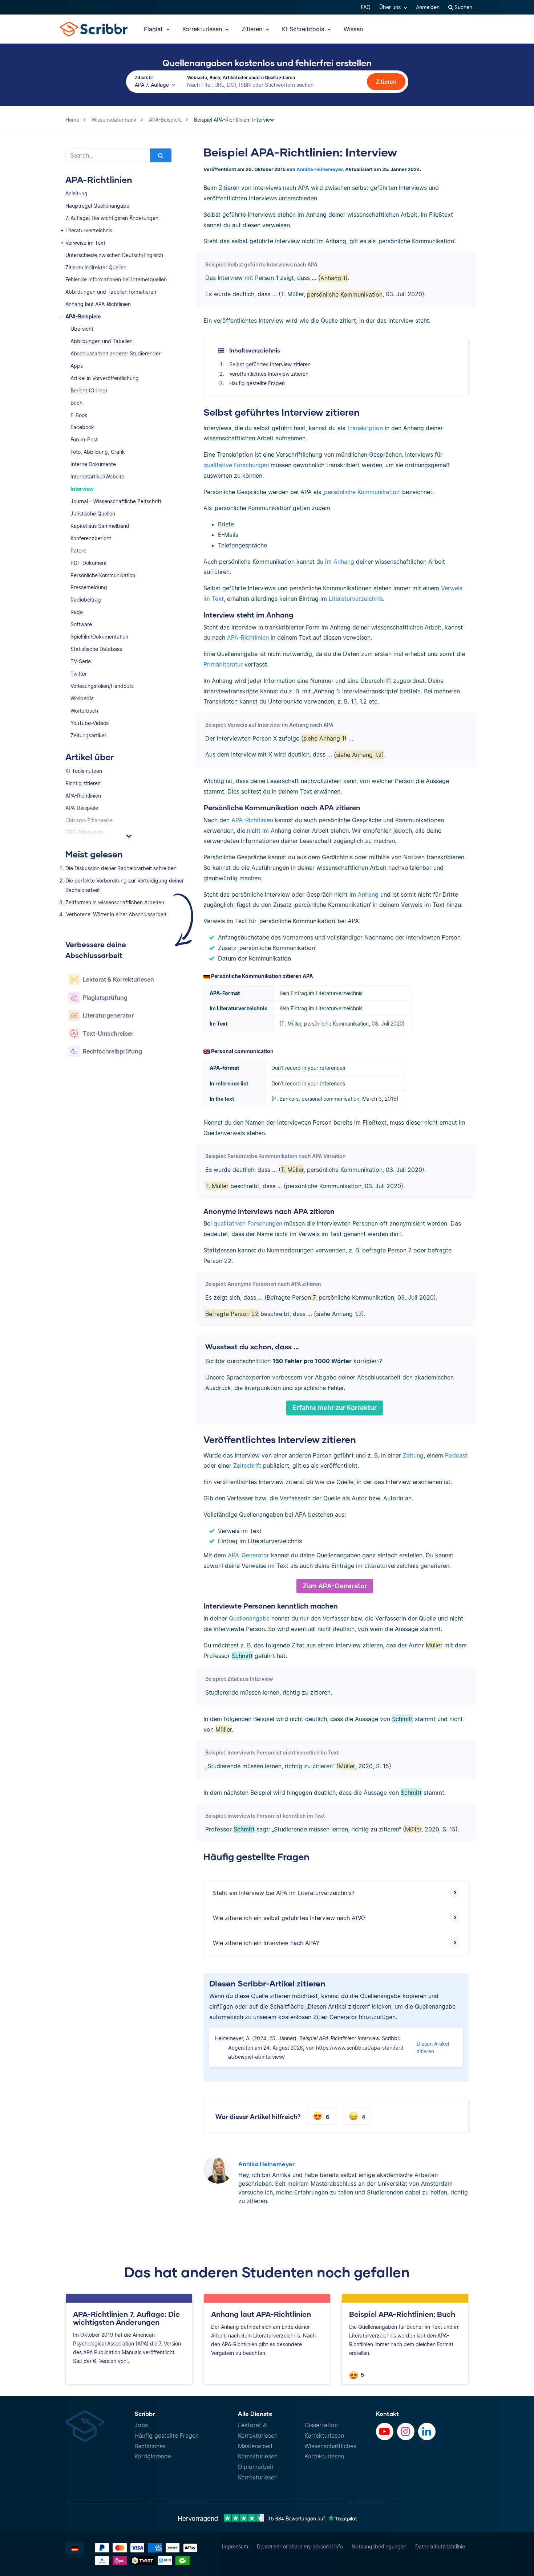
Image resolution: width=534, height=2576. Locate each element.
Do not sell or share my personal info (300, 2546)
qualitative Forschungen (236, 465)
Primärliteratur (223, 664)
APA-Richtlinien (83, 796)
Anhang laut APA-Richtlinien (98, 304)
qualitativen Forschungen (248, 1223)
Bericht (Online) (89, 390)
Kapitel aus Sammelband (100, 526)
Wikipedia (82, 698)
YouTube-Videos (90, 723)
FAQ (366, 7)
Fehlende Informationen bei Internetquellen (116, 279)
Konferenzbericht (91, 538)
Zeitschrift (247, 1466)
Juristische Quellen (93, 513)
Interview (82, 489)
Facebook (82, 427)
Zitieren (253, 29)
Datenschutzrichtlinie (440, 2546)
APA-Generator (248, 1555)
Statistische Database (96, 649)
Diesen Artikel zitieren (433, 2047)
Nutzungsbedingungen (379, 2546)
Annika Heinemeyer (319, 169)
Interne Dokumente (93, 464)
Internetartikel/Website (97, 476)
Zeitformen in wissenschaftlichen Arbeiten (115, 902)
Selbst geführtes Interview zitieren (270, 364)
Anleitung (76, 193)
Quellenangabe (249, 1618)
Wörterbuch (84, 711)
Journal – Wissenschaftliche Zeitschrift (116, 501)
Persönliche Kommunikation (103, 575)
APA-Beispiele (83, 316)
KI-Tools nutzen (84, 771)
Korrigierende (153, 2456)
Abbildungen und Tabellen (102, 341)
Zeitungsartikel (88, 735)
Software (81, 624)
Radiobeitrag (86, 600)
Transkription (365, 428)
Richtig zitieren (83, 783)
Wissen (353, 29)
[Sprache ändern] (75, 2548)
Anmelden (428, 7)
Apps (77, 366)
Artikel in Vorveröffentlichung (105, 378)
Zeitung (413, 1455)
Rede (77, 612)
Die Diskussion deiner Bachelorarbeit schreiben (121, 868)
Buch (76, 403)
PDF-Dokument (89, 563)
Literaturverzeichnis (89, 230)
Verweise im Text (85, 243)
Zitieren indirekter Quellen (96, 267)
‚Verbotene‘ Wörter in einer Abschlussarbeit (116, 914)
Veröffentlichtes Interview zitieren (269, 374)
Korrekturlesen (203, 29)
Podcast (456, 1455)
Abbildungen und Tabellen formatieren (111, 292)
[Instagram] (406, 2432)
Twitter (79, 674)
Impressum (235, 2546)
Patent (78, 551)
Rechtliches (150, 2446)
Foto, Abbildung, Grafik (98, 452)
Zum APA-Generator (335, 1586)
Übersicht (82, 329)
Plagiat (154, 29)
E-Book (79, 415)
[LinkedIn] (427, 2432)
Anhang (344, 562)
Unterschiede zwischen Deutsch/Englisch (114, 255)
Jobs (141, 2425)
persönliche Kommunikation (362, 492)
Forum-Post (84, 439)
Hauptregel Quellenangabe (97, 206)
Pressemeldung (89, 587)
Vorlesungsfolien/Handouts (102, 686)
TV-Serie (81, 661)
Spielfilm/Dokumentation (99, 637)
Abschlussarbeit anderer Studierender (116, 353)
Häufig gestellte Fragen (257, 383)
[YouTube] (385, 2432)
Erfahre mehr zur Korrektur (335, 1408)
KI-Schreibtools (304, 29)
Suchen (463, 7)
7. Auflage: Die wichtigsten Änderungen (112, 218)
